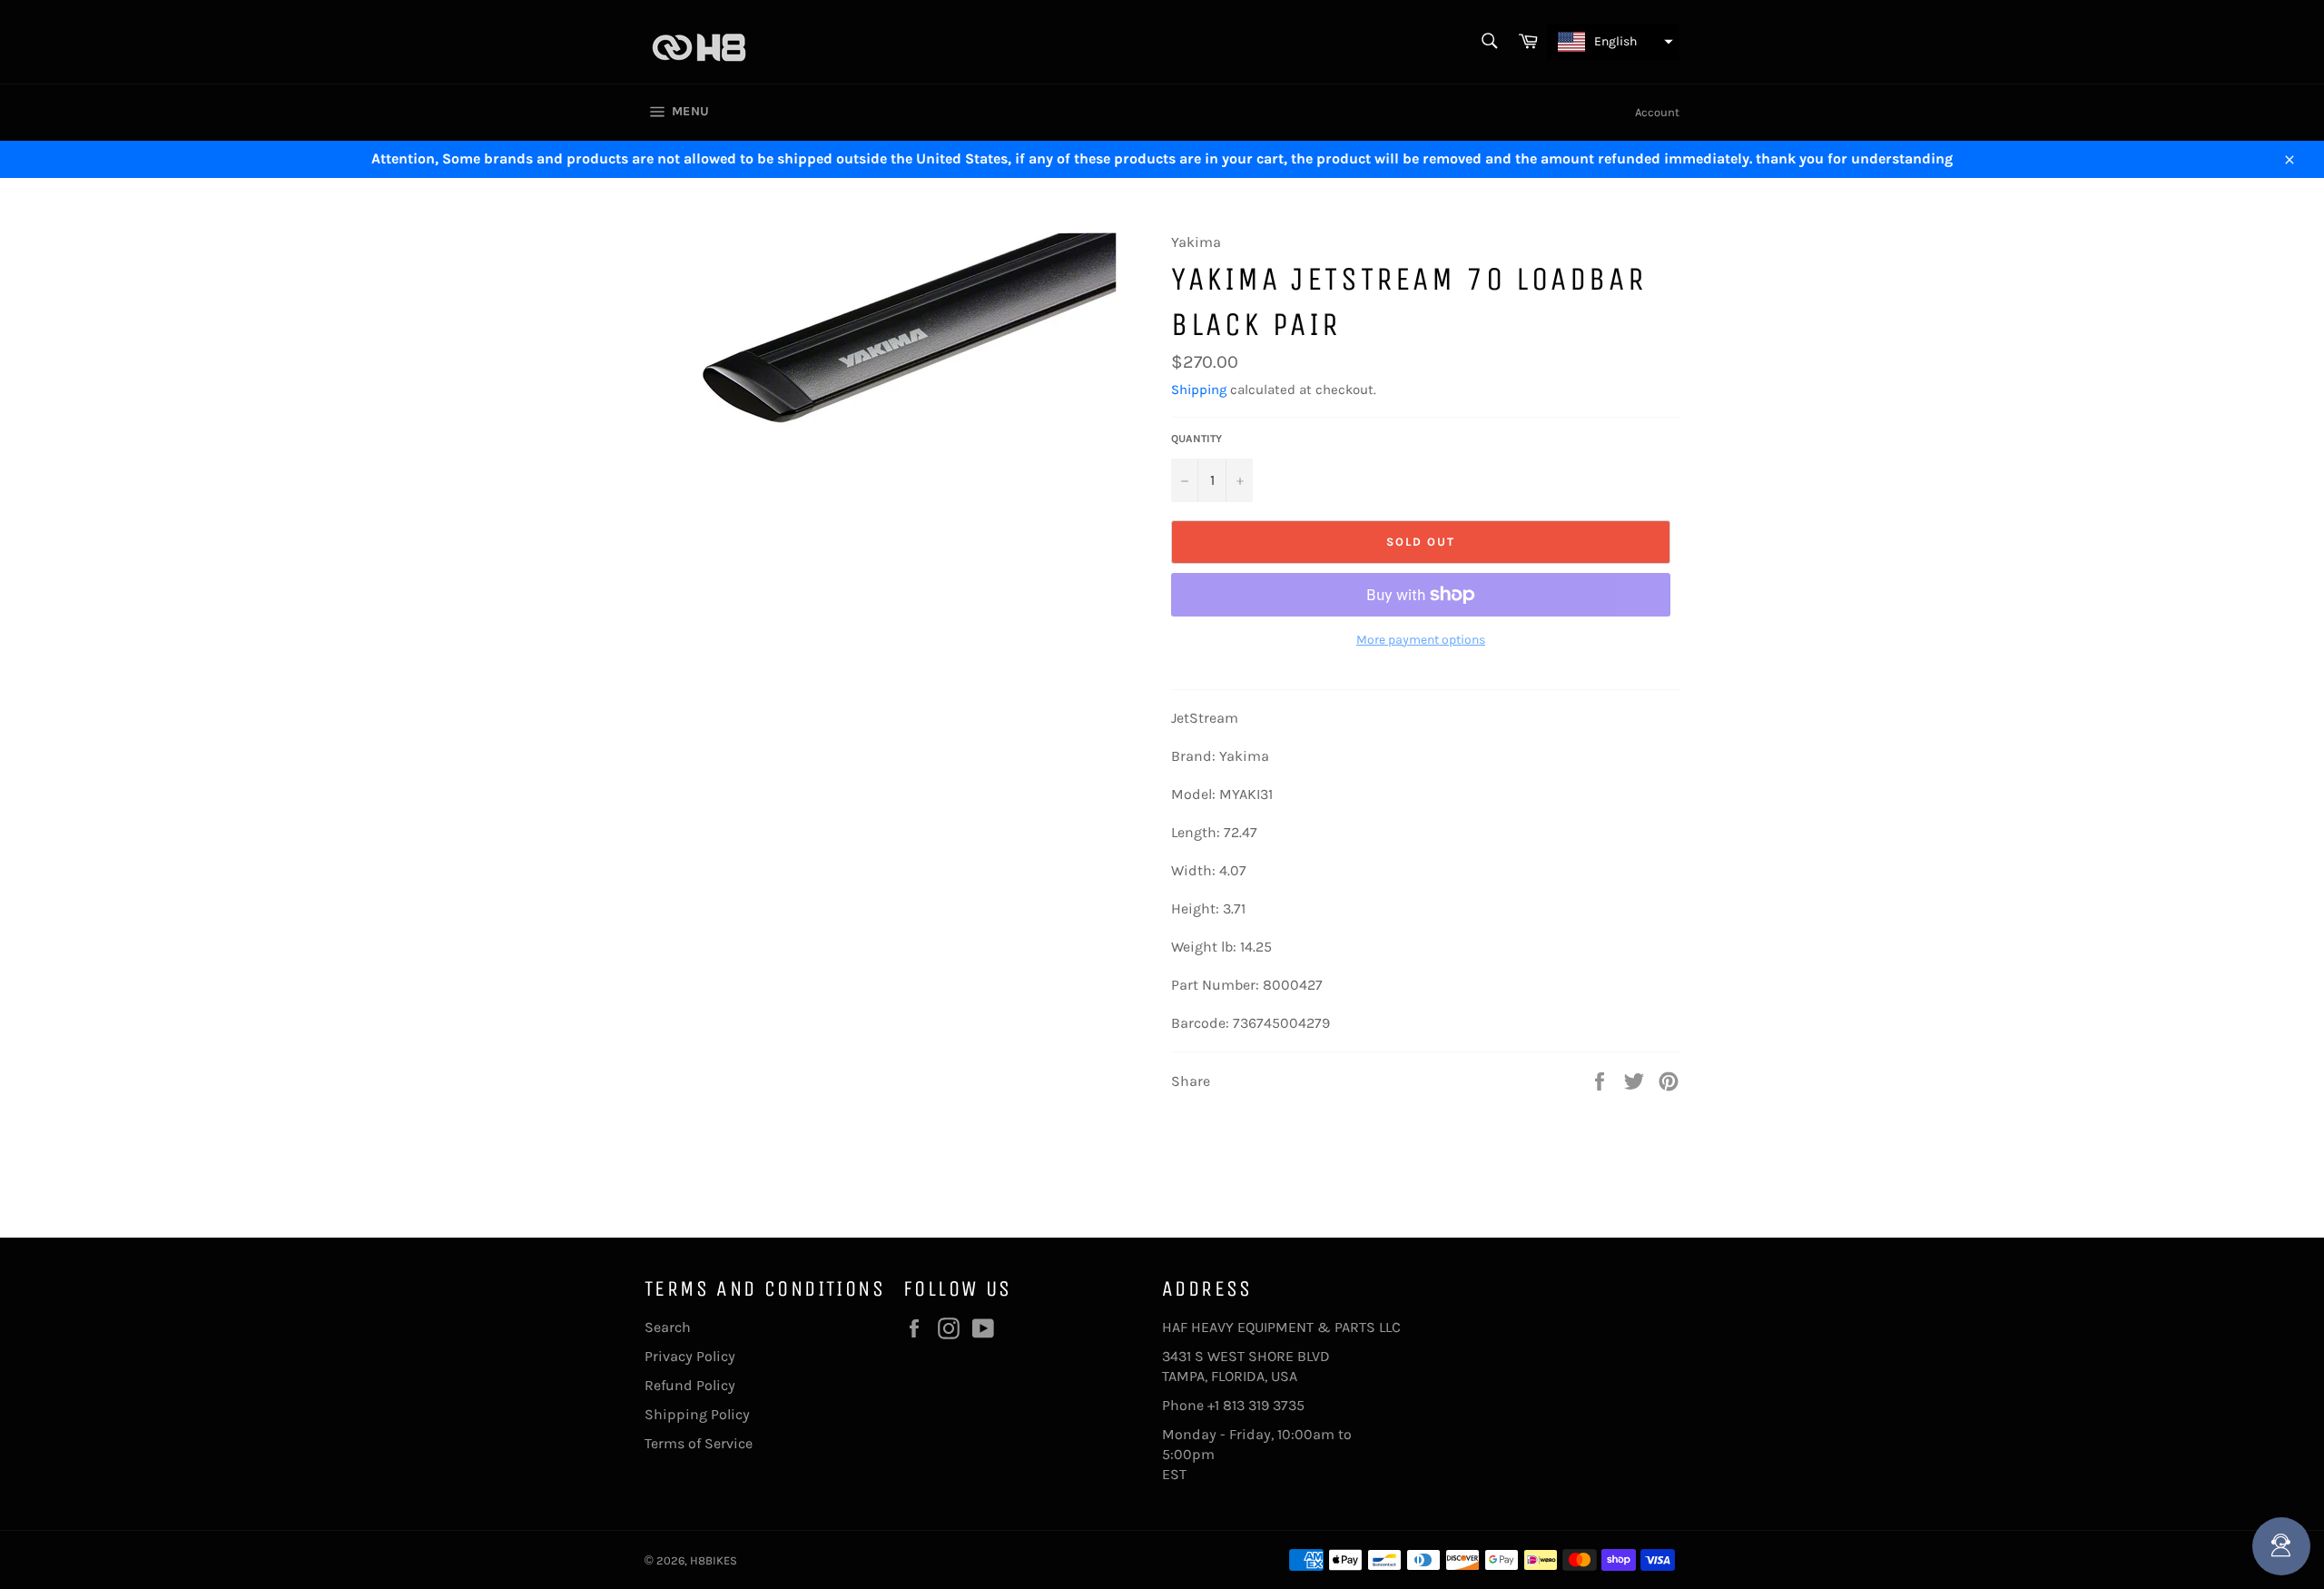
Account (1657, 112)
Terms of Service (699, 1443)
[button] (1613, 42)
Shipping (1199, 390)
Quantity (1196, 439)
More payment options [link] (1421, 640)
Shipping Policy (697, 1414)
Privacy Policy (690, 1356)
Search (668, 1327)
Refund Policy (690, 1385)
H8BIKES (714, 1560)
